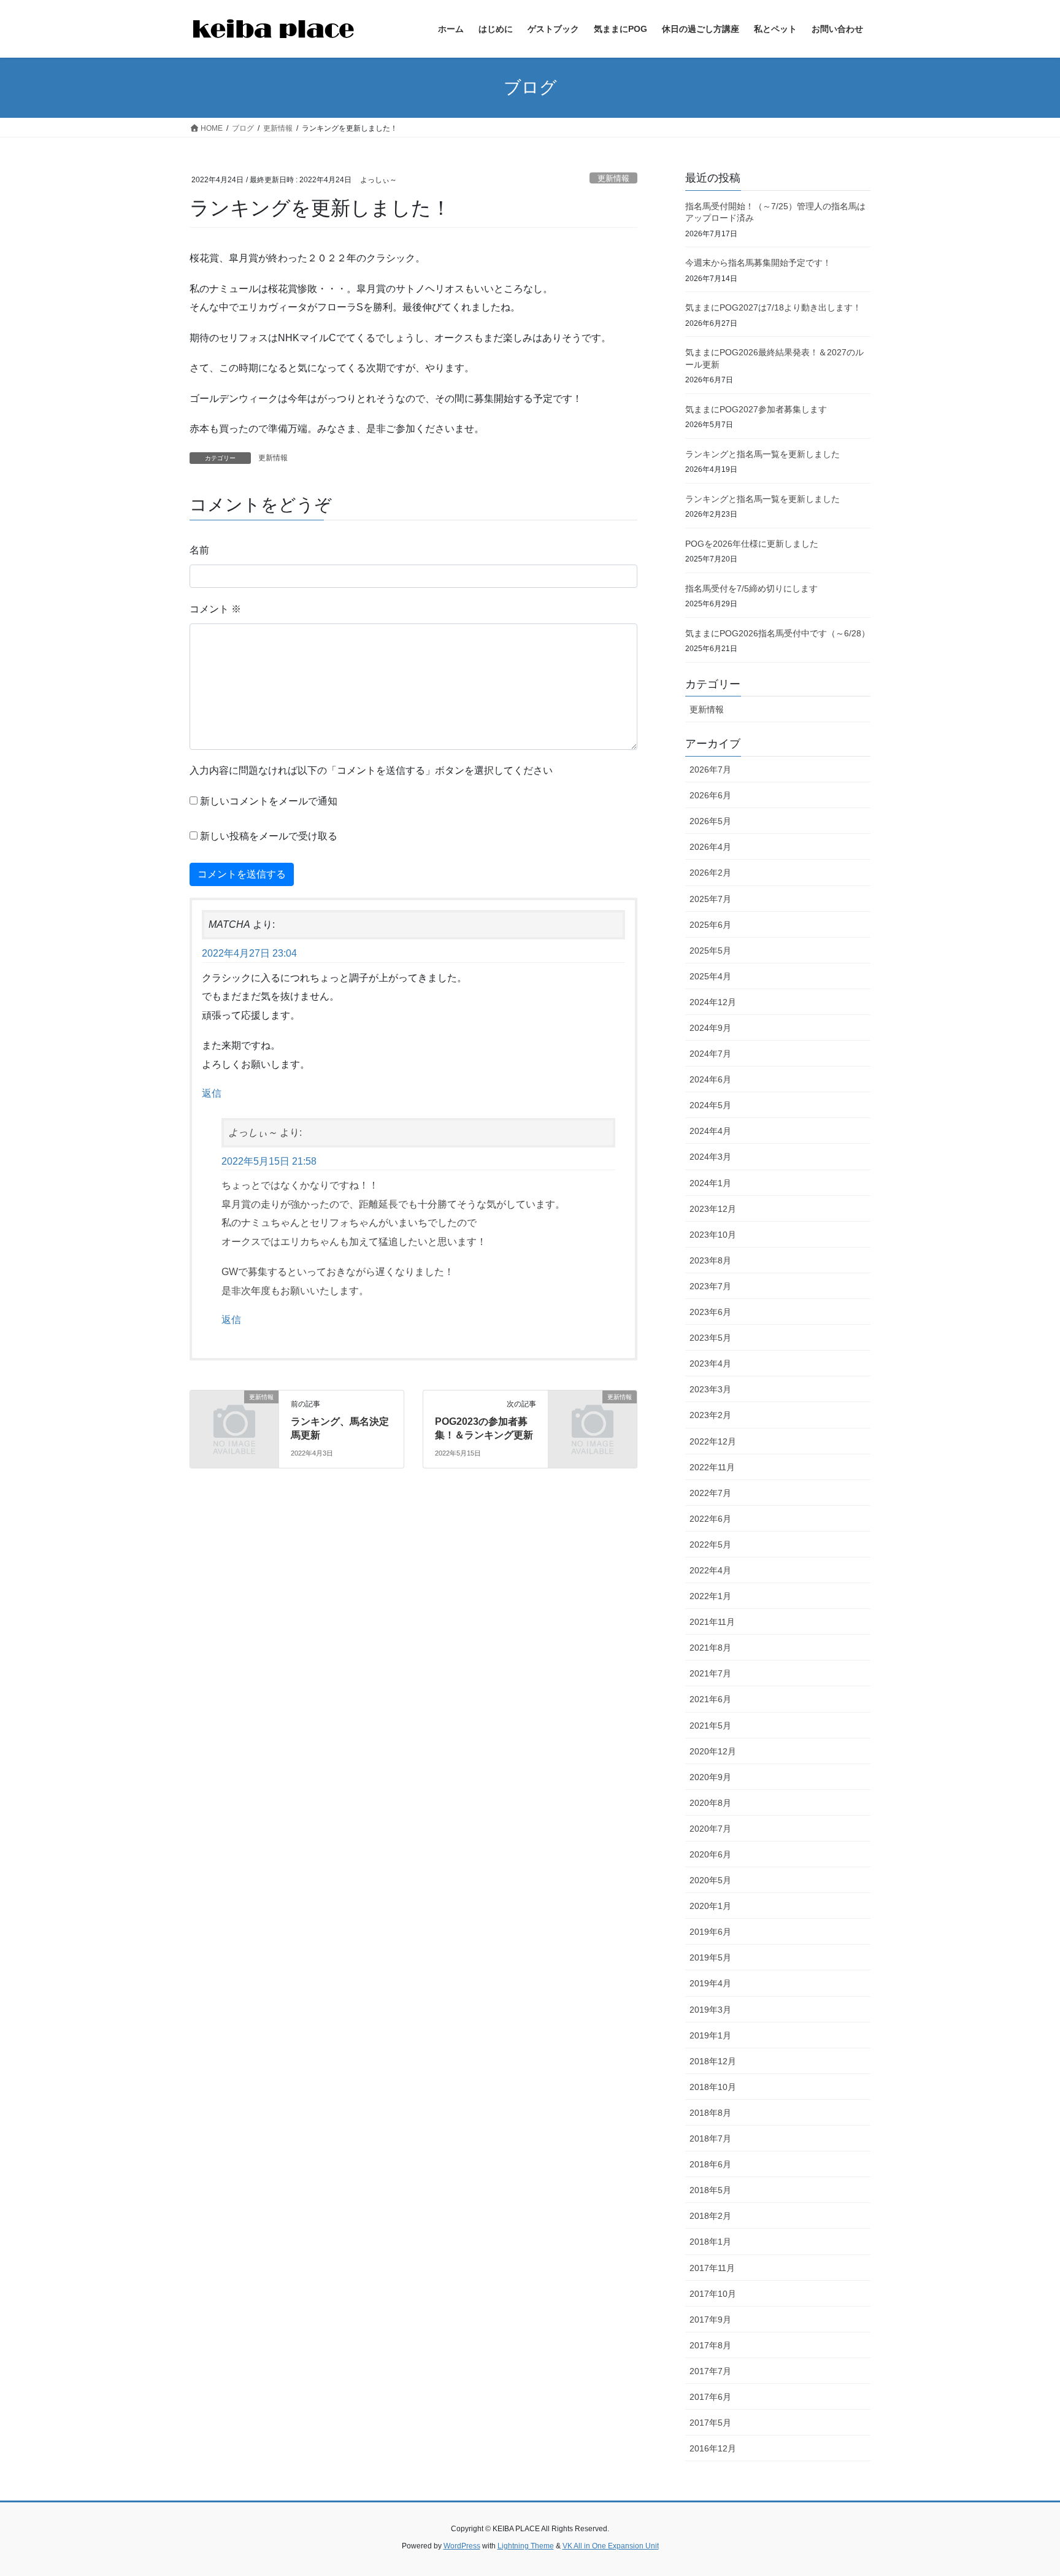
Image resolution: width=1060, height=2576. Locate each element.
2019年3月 (710, 2010)
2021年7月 (710, 1673)
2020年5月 (710, 1880)
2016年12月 (713, 2448)
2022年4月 (710, 1570)
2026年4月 (710, 847)
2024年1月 (710, 1183)
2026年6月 (710, 795)
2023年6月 (710, 1312)
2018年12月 (713, 2061)
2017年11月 (712, 2268)
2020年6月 (710, 1854)
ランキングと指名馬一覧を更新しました (762, 454)
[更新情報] (234, 1417)
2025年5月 (710, 951)
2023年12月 (713, 1209)
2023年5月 (710, 1338)
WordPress (462, 2546)
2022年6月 (710, 1519)
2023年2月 (710, 1415)
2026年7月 (710, 769)
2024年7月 (710, 1054)
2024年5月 (710, 1105)
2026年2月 (710, 873)
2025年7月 (710, 899)
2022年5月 (710, 1544)
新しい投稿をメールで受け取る (269, 836)
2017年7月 (710, 2371)
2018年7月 (710, 2138)
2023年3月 (710, 1389)
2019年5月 (710, 1957)
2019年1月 (710, 2035)
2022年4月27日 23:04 (249, 953)
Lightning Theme (526, 2546)
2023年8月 (710, 1260)
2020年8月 (710, 1803)
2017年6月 (710, 2397)
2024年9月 (710, 1028)
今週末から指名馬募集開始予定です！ (758, 263)
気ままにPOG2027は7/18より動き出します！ (773, 307)
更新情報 (613, 178)
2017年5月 (710, 2423)
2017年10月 (713, 2294)
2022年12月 (713, 1441)
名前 (199, 550)
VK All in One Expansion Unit (611, 2546)
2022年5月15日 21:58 (269, 1161)
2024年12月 (713, 1002)
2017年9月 (710, 2320)
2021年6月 (710, 1699)
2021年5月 (710, 1726)
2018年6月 (710, 2164)
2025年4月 (710, 976)
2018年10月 (713, 2087)
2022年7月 (710, 1493)
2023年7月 (710, 1286)
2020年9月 (710, 1777)
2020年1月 (710, 1906)
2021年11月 (712, 1622)
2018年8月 (710, 2113)
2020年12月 (713, 1751)
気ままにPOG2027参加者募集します (756, 409)
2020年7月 (710, 1829)
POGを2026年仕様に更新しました (752, 544)
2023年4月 (710, 1363)
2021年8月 (710, 1648)
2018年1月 (710, 2242)
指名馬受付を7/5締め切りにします (751, 588)
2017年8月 (710, 2345)
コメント (215, 609)
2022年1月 (710, 1596)
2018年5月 (710, 2190)
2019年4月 (710, 1983)
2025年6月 (710, 925)
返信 (212, 1093)
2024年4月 (710, 1131)
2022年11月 (712, 1467)
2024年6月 (710, 1079)
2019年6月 (710, 1932)
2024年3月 (710, 1157)
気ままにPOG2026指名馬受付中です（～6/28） (778, 633)
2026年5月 (710, 821)
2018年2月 (710, 2216)
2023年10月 (713, 1235)
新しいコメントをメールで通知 (269, 801)
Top (1031, 2547)
